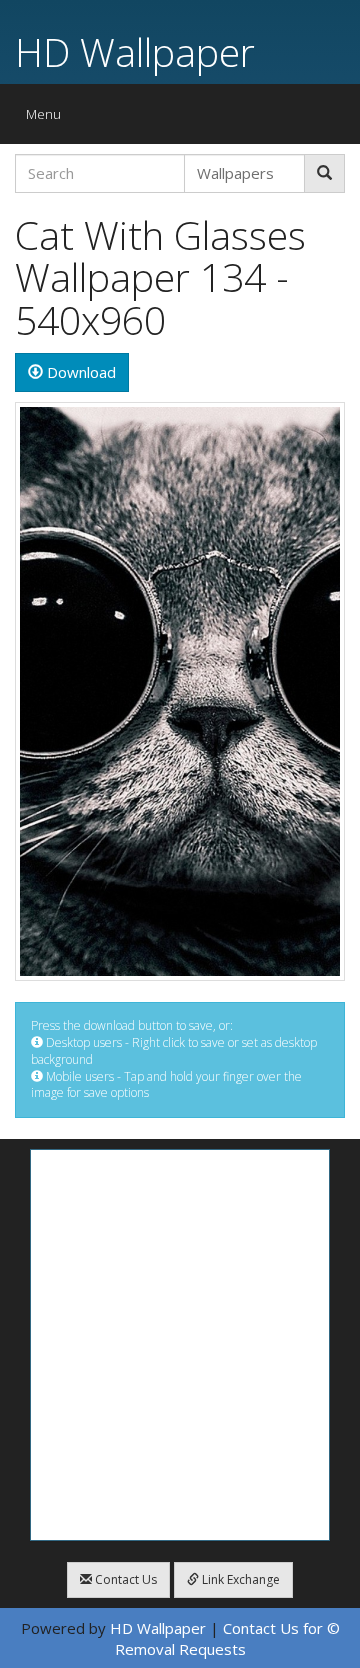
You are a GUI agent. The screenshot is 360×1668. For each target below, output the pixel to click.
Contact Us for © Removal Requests (227, 1638)
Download (79, 372)
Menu (48, 118)
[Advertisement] (180, 1345)
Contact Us (124, 1579)
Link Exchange (239, 1579)
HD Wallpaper (135, 51)
